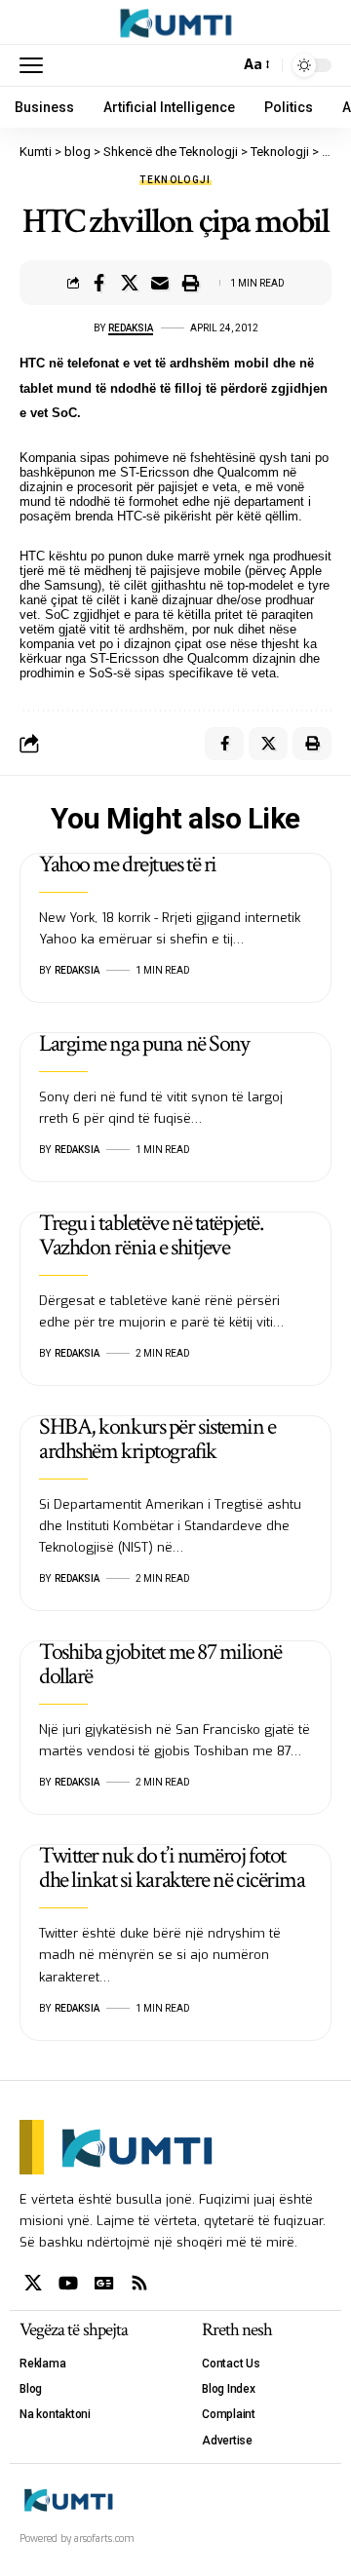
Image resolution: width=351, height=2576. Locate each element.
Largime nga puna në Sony (144, 1043)
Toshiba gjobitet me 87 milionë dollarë (160, 1664)
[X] (33, 2283)
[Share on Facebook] (99, 283)
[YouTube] (68, 2283)
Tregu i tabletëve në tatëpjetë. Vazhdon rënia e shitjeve (151, 1235)
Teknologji (175, 180)
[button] (36, 65)
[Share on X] (130, 283)
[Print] (190, 283)
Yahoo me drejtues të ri (128, 864)
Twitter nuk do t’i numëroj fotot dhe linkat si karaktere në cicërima (172, 1867)
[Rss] (139, 2283)
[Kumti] (176, 22)
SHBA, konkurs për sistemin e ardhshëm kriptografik (157, 1439)
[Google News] (104, 2283)
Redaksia (131, 328)
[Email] (160, 283)
